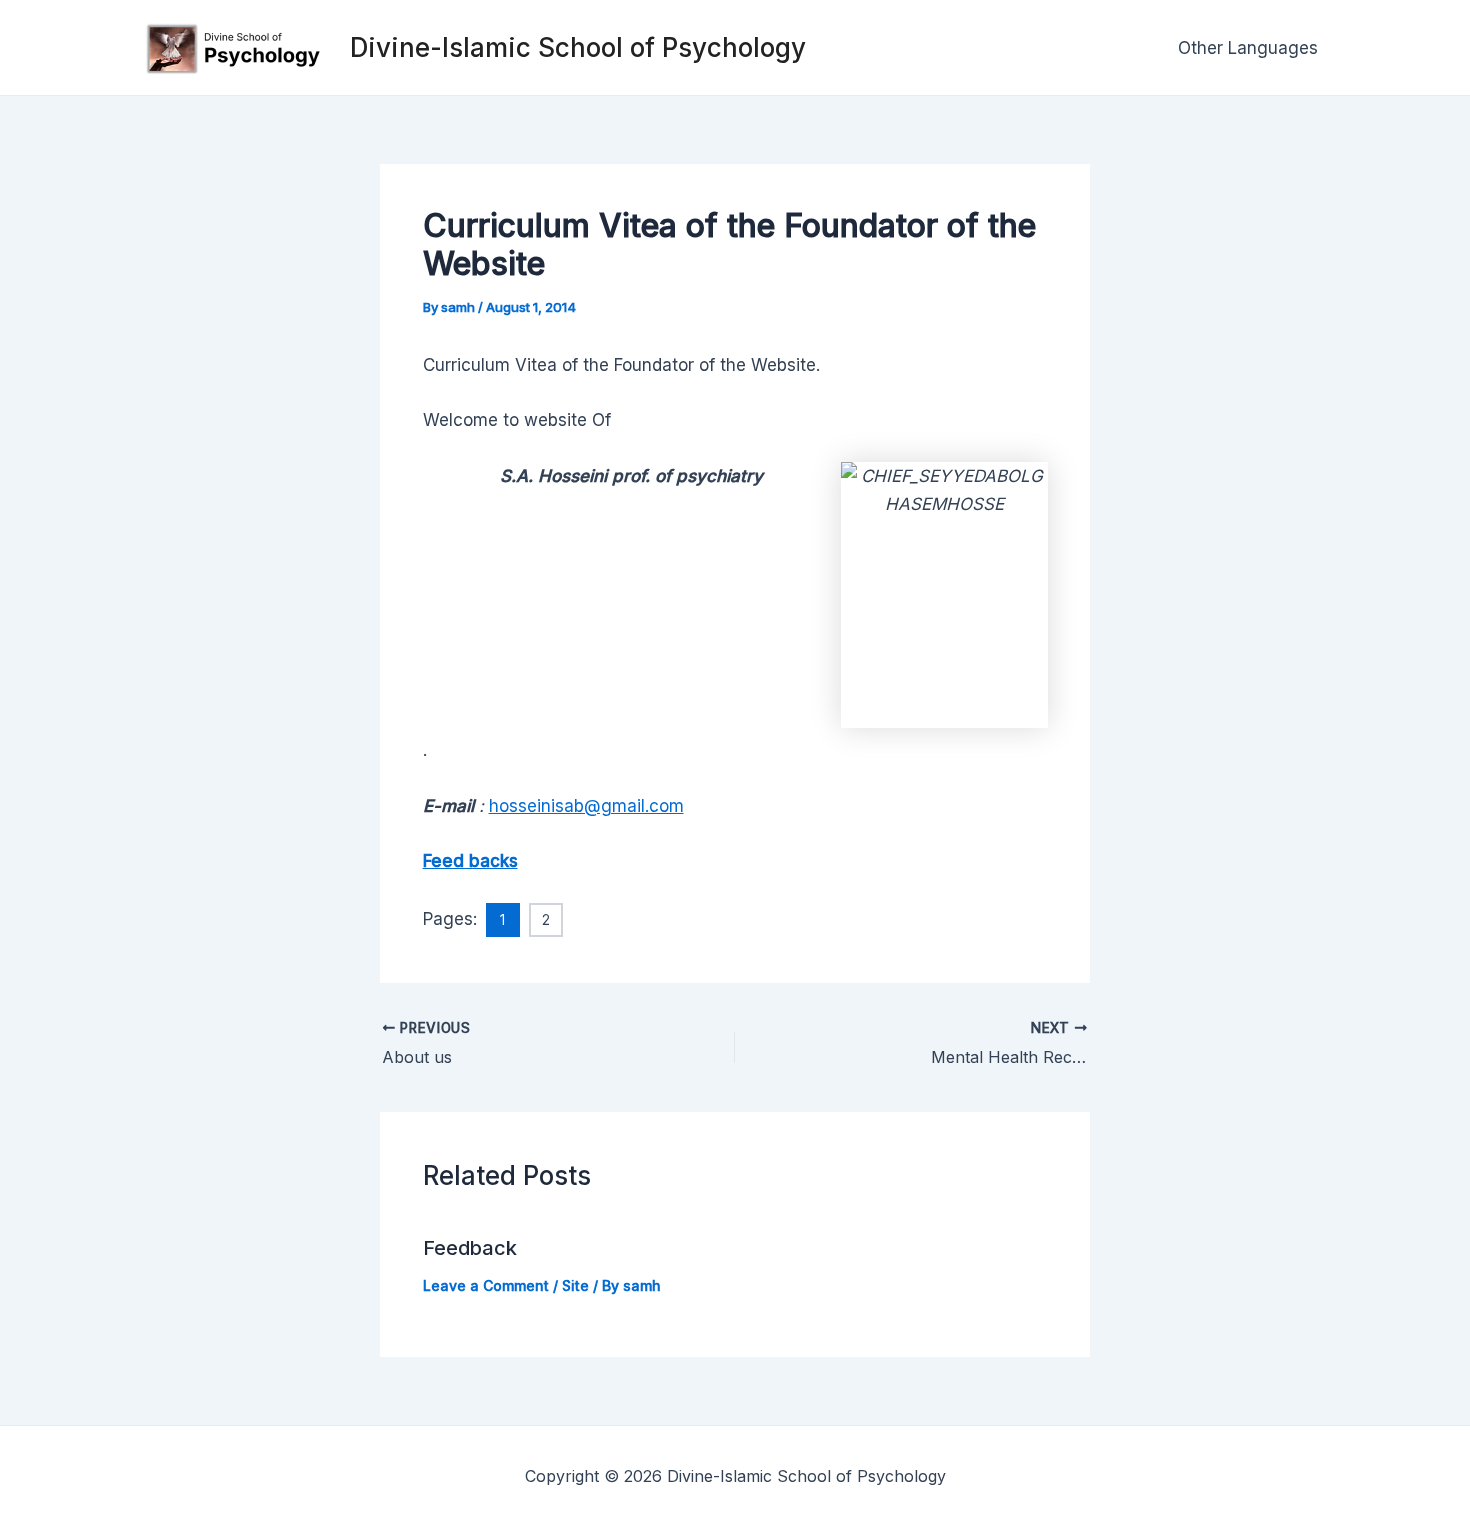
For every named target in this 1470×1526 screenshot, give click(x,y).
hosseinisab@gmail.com (586, 806)
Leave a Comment (486, 1285)
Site (575, 1285)
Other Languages (1248, 48)
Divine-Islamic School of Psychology (578, 47)
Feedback (470, 1248)
